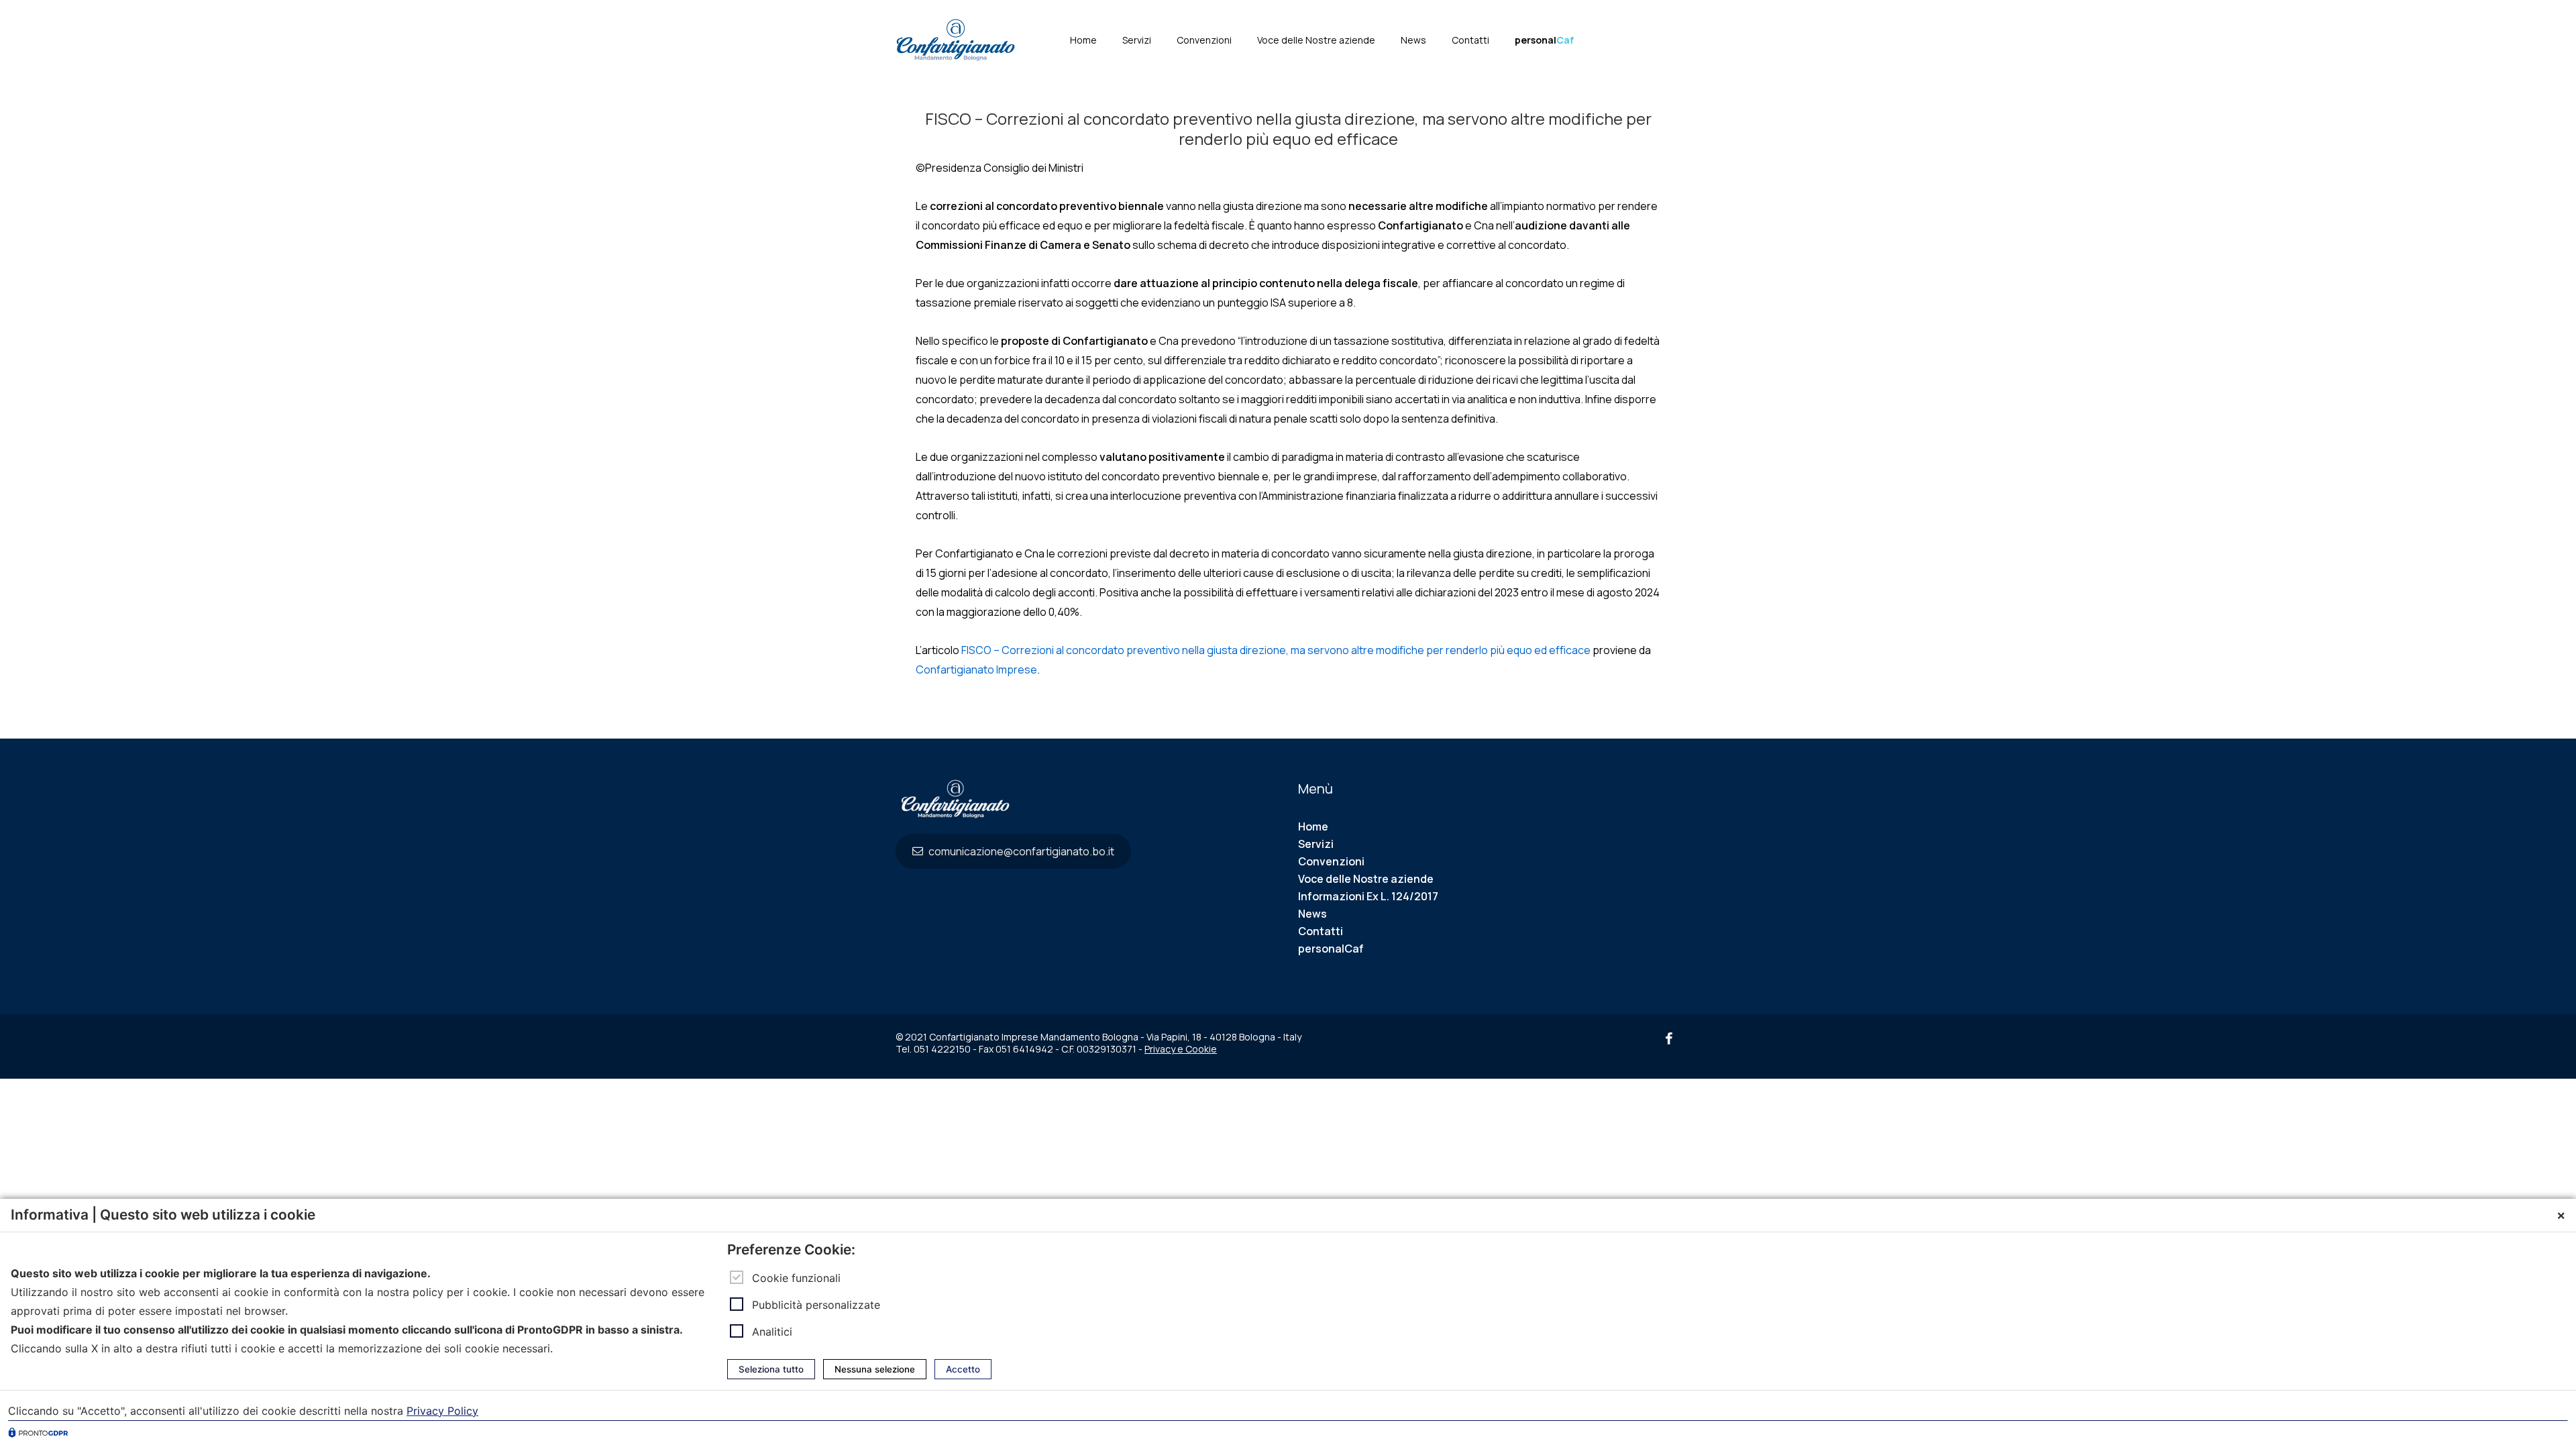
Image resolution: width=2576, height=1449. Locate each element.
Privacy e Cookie (1181, 1049)
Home (1083, 40)
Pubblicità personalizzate (816, 1305)
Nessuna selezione (875, 1369)
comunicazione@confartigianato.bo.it (1020, 851)
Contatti (1470, 40)
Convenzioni (1204, 40)
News (1413, 40)
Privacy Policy (442, 1411)
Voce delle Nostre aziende (1316, 40)
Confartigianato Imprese (976, 669)
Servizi (1137, 40)
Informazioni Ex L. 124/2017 (1368, 896)
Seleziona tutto (771, 1369)
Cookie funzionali (796, 1278)
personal (1544, 40)
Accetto (963, 1369)
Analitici (772, 1332)
